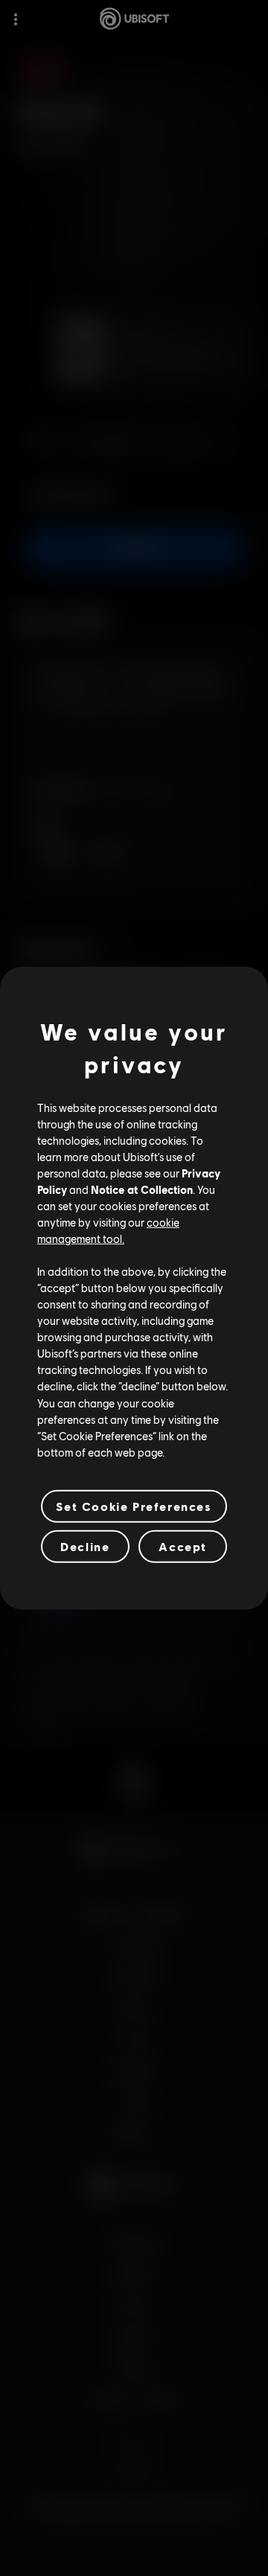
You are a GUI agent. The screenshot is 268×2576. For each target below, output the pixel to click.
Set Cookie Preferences (134, 1506)
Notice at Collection (142, 1189)
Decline (85, 1546)
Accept (183, 1546)
